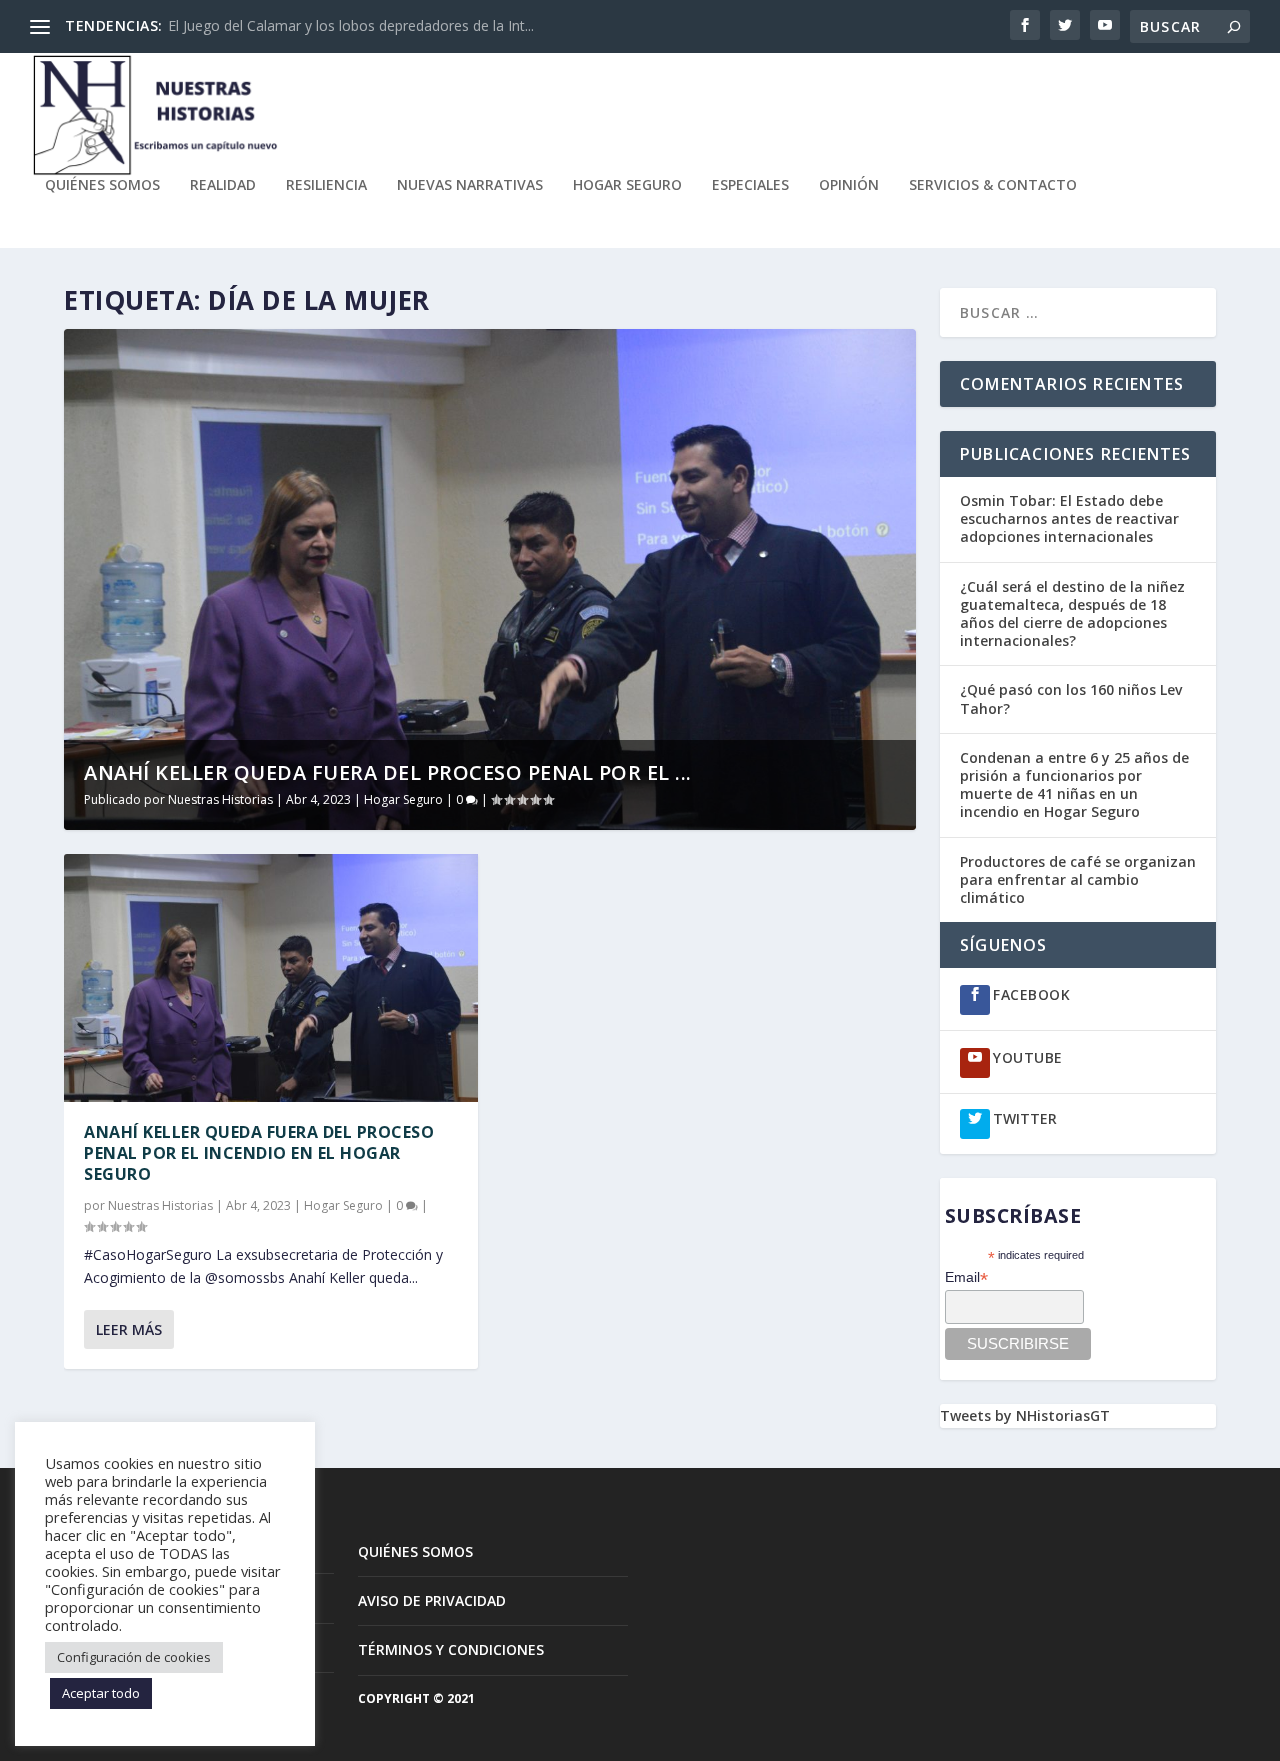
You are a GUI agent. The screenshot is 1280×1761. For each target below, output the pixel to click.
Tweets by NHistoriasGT (1025, 1415)
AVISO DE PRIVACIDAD (432, 1600)
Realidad (223, 185)
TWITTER (1025, 1118)
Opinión (849, 185)
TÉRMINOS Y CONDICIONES (451, 1649)
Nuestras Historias (220, 799)
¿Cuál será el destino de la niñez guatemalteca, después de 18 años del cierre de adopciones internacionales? (1072, 614)
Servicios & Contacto (993, 185)
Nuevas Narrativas (470, 185)
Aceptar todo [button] (101, 1693)
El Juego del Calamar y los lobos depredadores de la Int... (351, 25)
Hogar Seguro (627, 185)
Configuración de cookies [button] (134, 1657)
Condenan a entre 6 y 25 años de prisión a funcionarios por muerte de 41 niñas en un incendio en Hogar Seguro (1074, 785)
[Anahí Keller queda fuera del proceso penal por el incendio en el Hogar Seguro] (271, 978)
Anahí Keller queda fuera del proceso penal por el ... (388, 772)
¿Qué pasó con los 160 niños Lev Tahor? (1071, 698)
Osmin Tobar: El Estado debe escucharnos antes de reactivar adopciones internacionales (1069, 518)
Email (966, 1277)
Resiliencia (326, 185)
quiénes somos (102, 185)
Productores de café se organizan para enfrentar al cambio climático (1078, 879)
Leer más (129, 1329)
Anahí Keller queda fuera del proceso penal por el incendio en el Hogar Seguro (259, 1153)
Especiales (750, 185)
